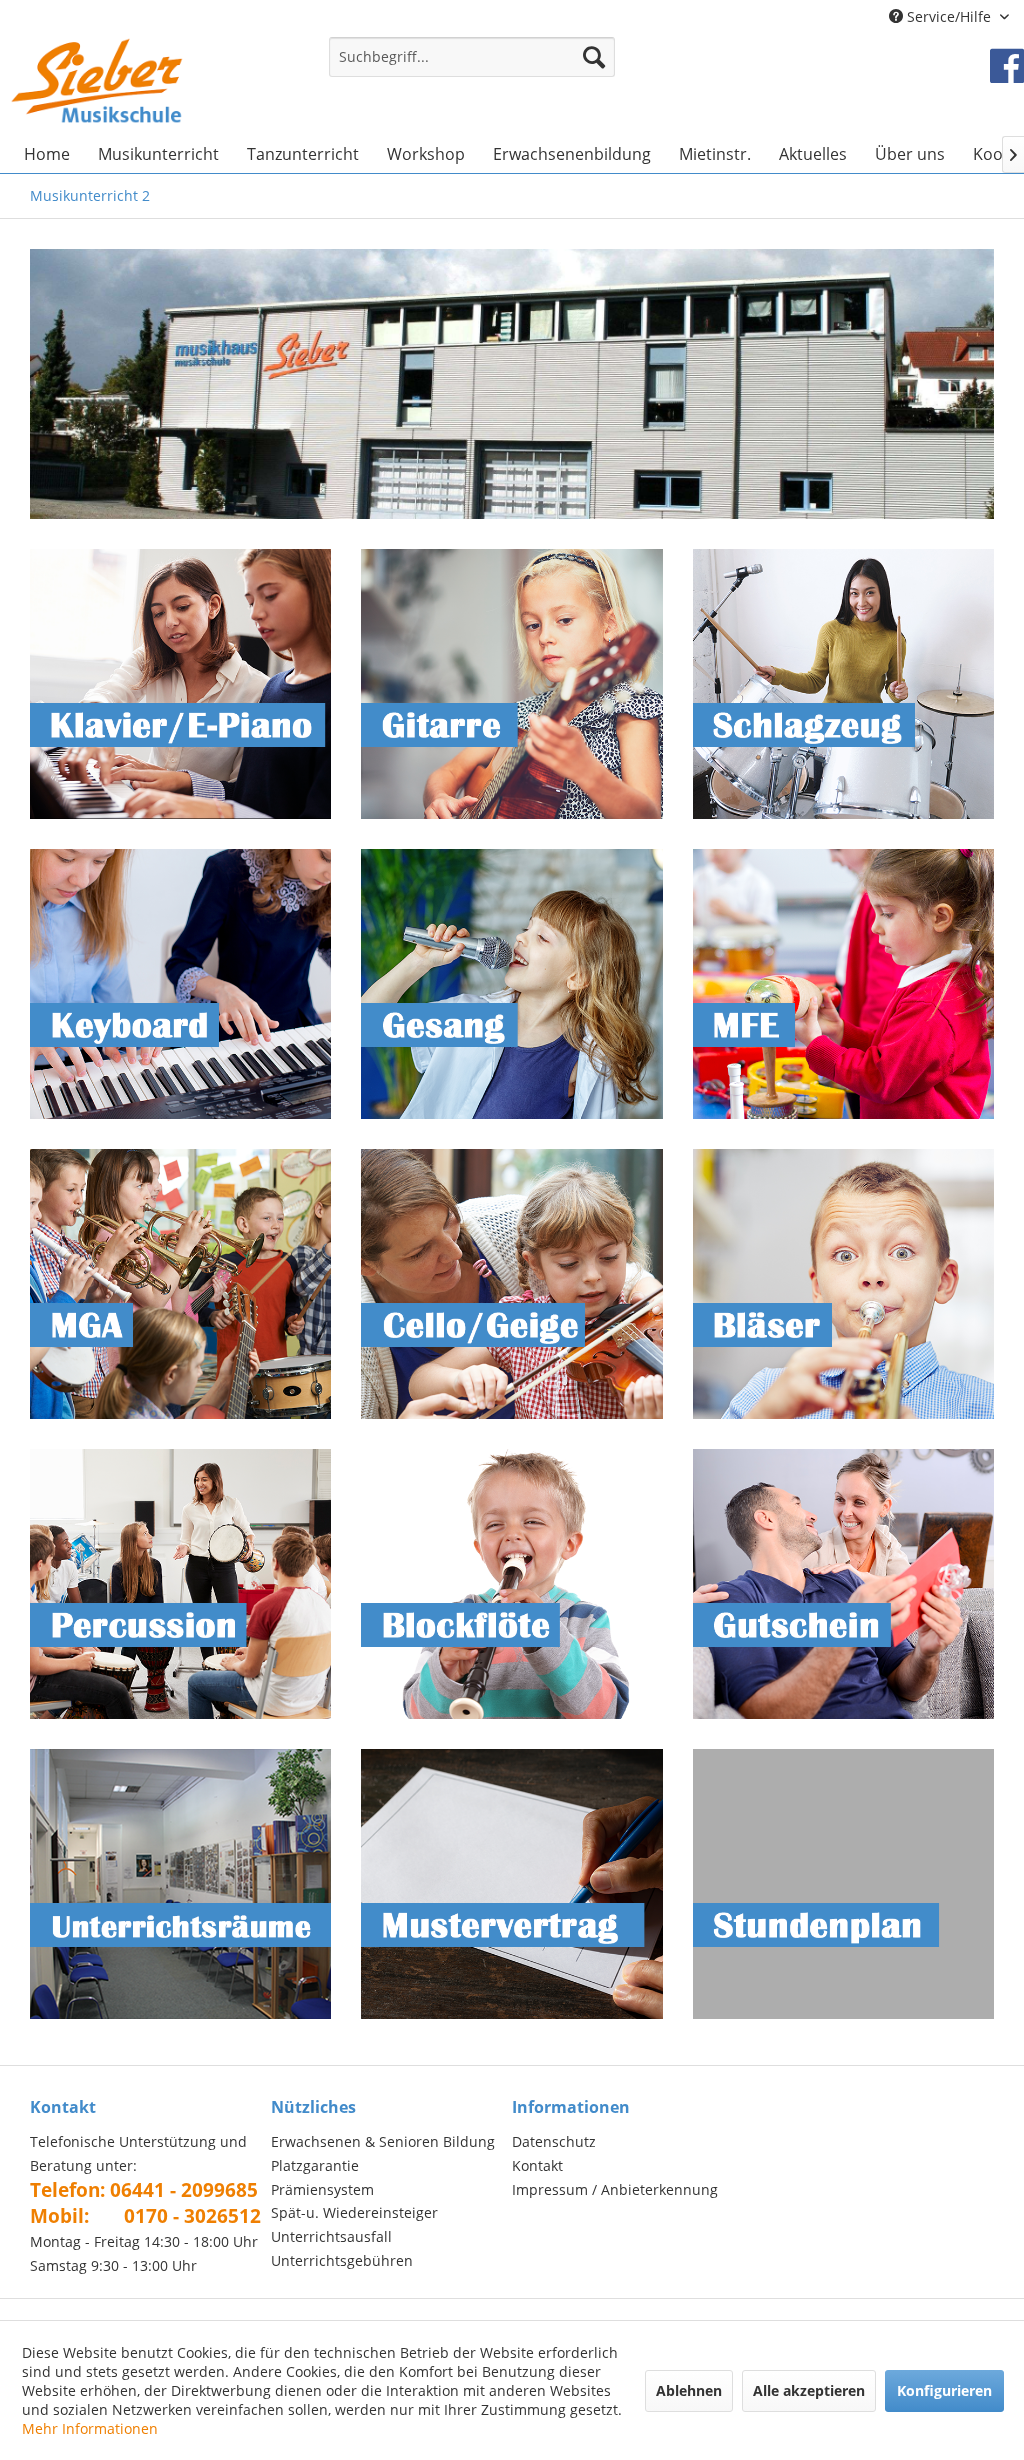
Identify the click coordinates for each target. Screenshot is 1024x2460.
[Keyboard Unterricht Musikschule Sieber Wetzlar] (181, 984)
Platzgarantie (315, 2165)
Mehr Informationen (90, 2428)
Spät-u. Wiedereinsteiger (354, 2212)
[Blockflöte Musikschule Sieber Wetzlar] (512, 1584)
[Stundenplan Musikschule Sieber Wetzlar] (843, 1884)
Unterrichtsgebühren (342, 2260)
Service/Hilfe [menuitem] (949, 16)
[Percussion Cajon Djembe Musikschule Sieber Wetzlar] (181, 1584)
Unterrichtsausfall (331, 2236)
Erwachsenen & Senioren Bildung (383, 2141)
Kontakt (537, 2165)
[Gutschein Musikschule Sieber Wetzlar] (843, 1584)
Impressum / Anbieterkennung (615, 2189)
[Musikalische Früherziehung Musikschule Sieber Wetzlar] (843, 984)
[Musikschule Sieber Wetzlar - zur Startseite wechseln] (97, 81)
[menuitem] (472, 66)
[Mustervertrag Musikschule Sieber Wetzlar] (512, 1884)
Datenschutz (554, 2141)
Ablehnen (689, 2390)
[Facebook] (1007, 64)
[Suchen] (594, 57)
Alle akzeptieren (809, 2390)
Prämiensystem (322, 2189)
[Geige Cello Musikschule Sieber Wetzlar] (512, 1284)
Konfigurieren (944, 2390)
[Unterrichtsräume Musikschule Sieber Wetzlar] (181, 1884)
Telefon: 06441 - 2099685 (144, 2190)
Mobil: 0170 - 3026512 (145, 2216)
